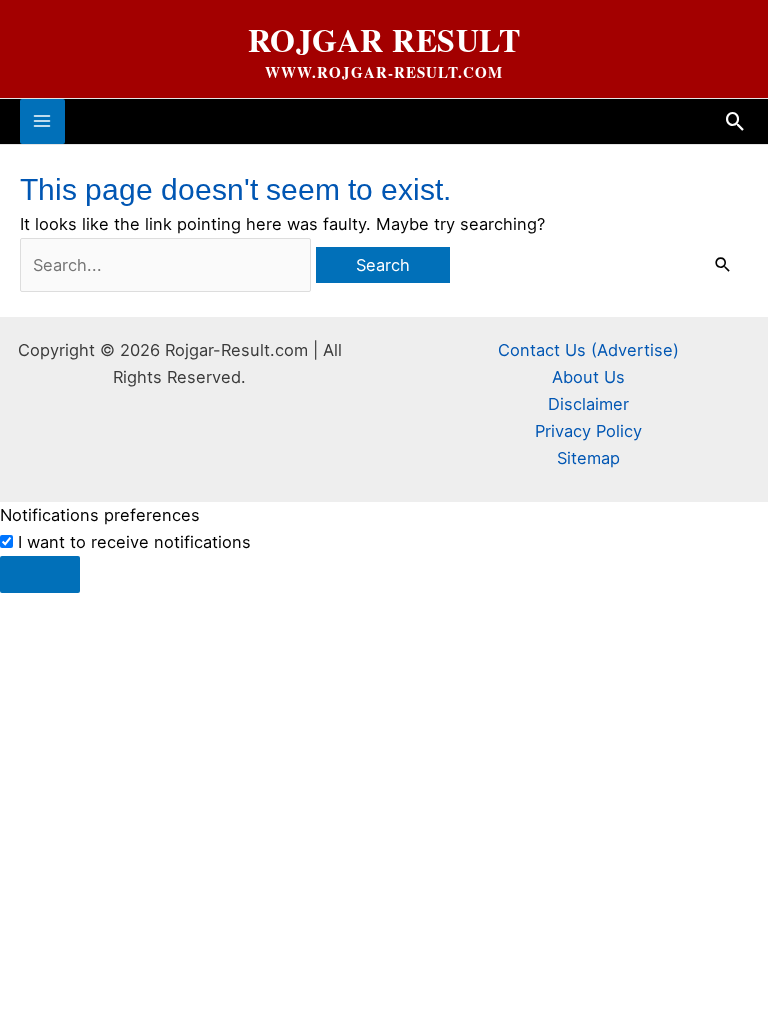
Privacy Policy (588, 431)
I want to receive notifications (134, 542)
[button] (735, 121)
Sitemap (588, 458)
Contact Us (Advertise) (588, 350)
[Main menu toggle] (42, 121)
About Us (588, 377)
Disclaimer (588, 404)
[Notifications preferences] (40, 574)
